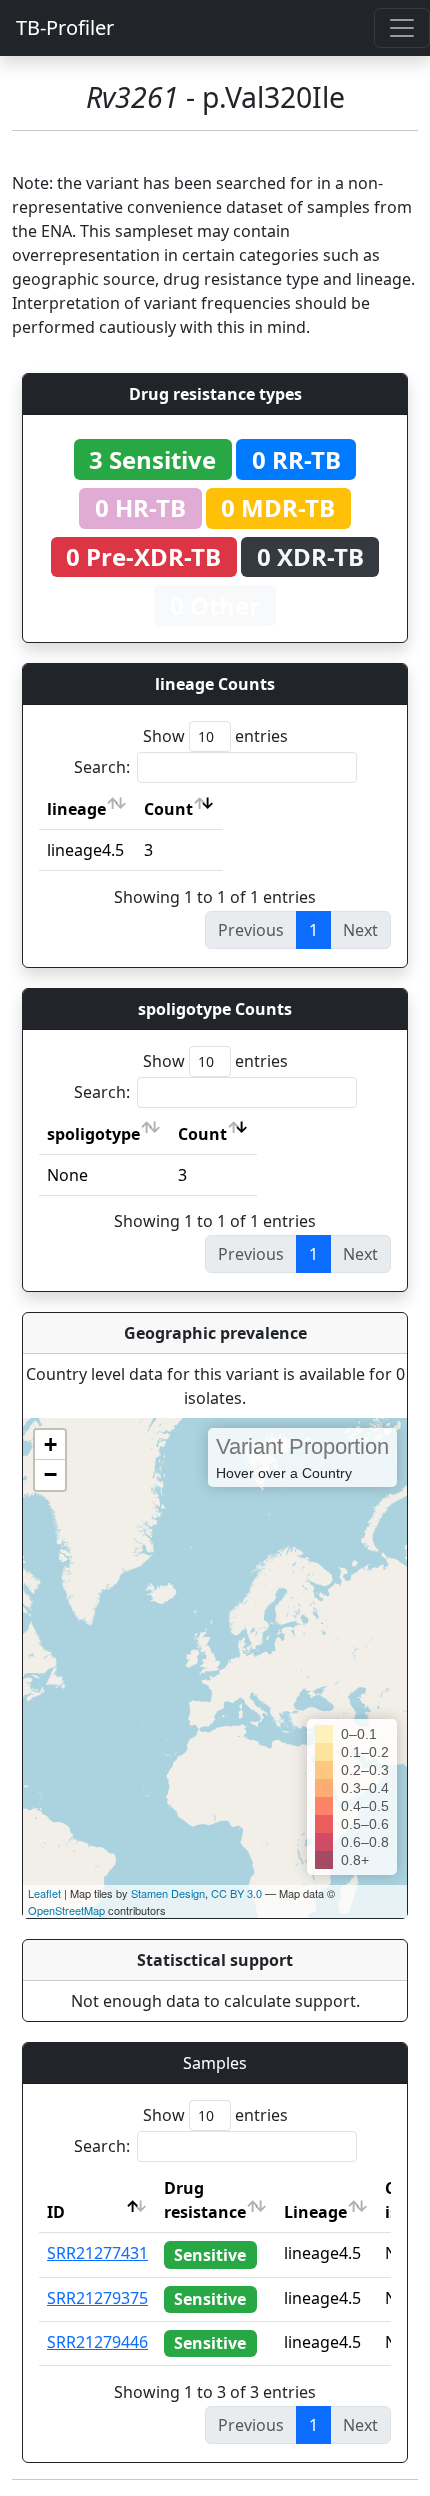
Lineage (315, 2212)
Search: (102, 767)
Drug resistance (205, 2200)
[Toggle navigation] (402, 28)
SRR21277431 (97, 2253)
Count (168, 809)
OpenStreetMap (66, 1910)
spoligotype (93, 1134)
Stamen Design (168, 1893)
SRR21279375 (97, 2298)
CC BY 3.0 (236, 1893)
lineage (76, 809)
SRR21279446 (97, 2342)
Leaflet (44, 1893)
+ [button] (50, 1444)
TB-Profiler (65, 27)
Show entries (215, 736)
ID (56, 2212)
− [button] (50, 1474)
